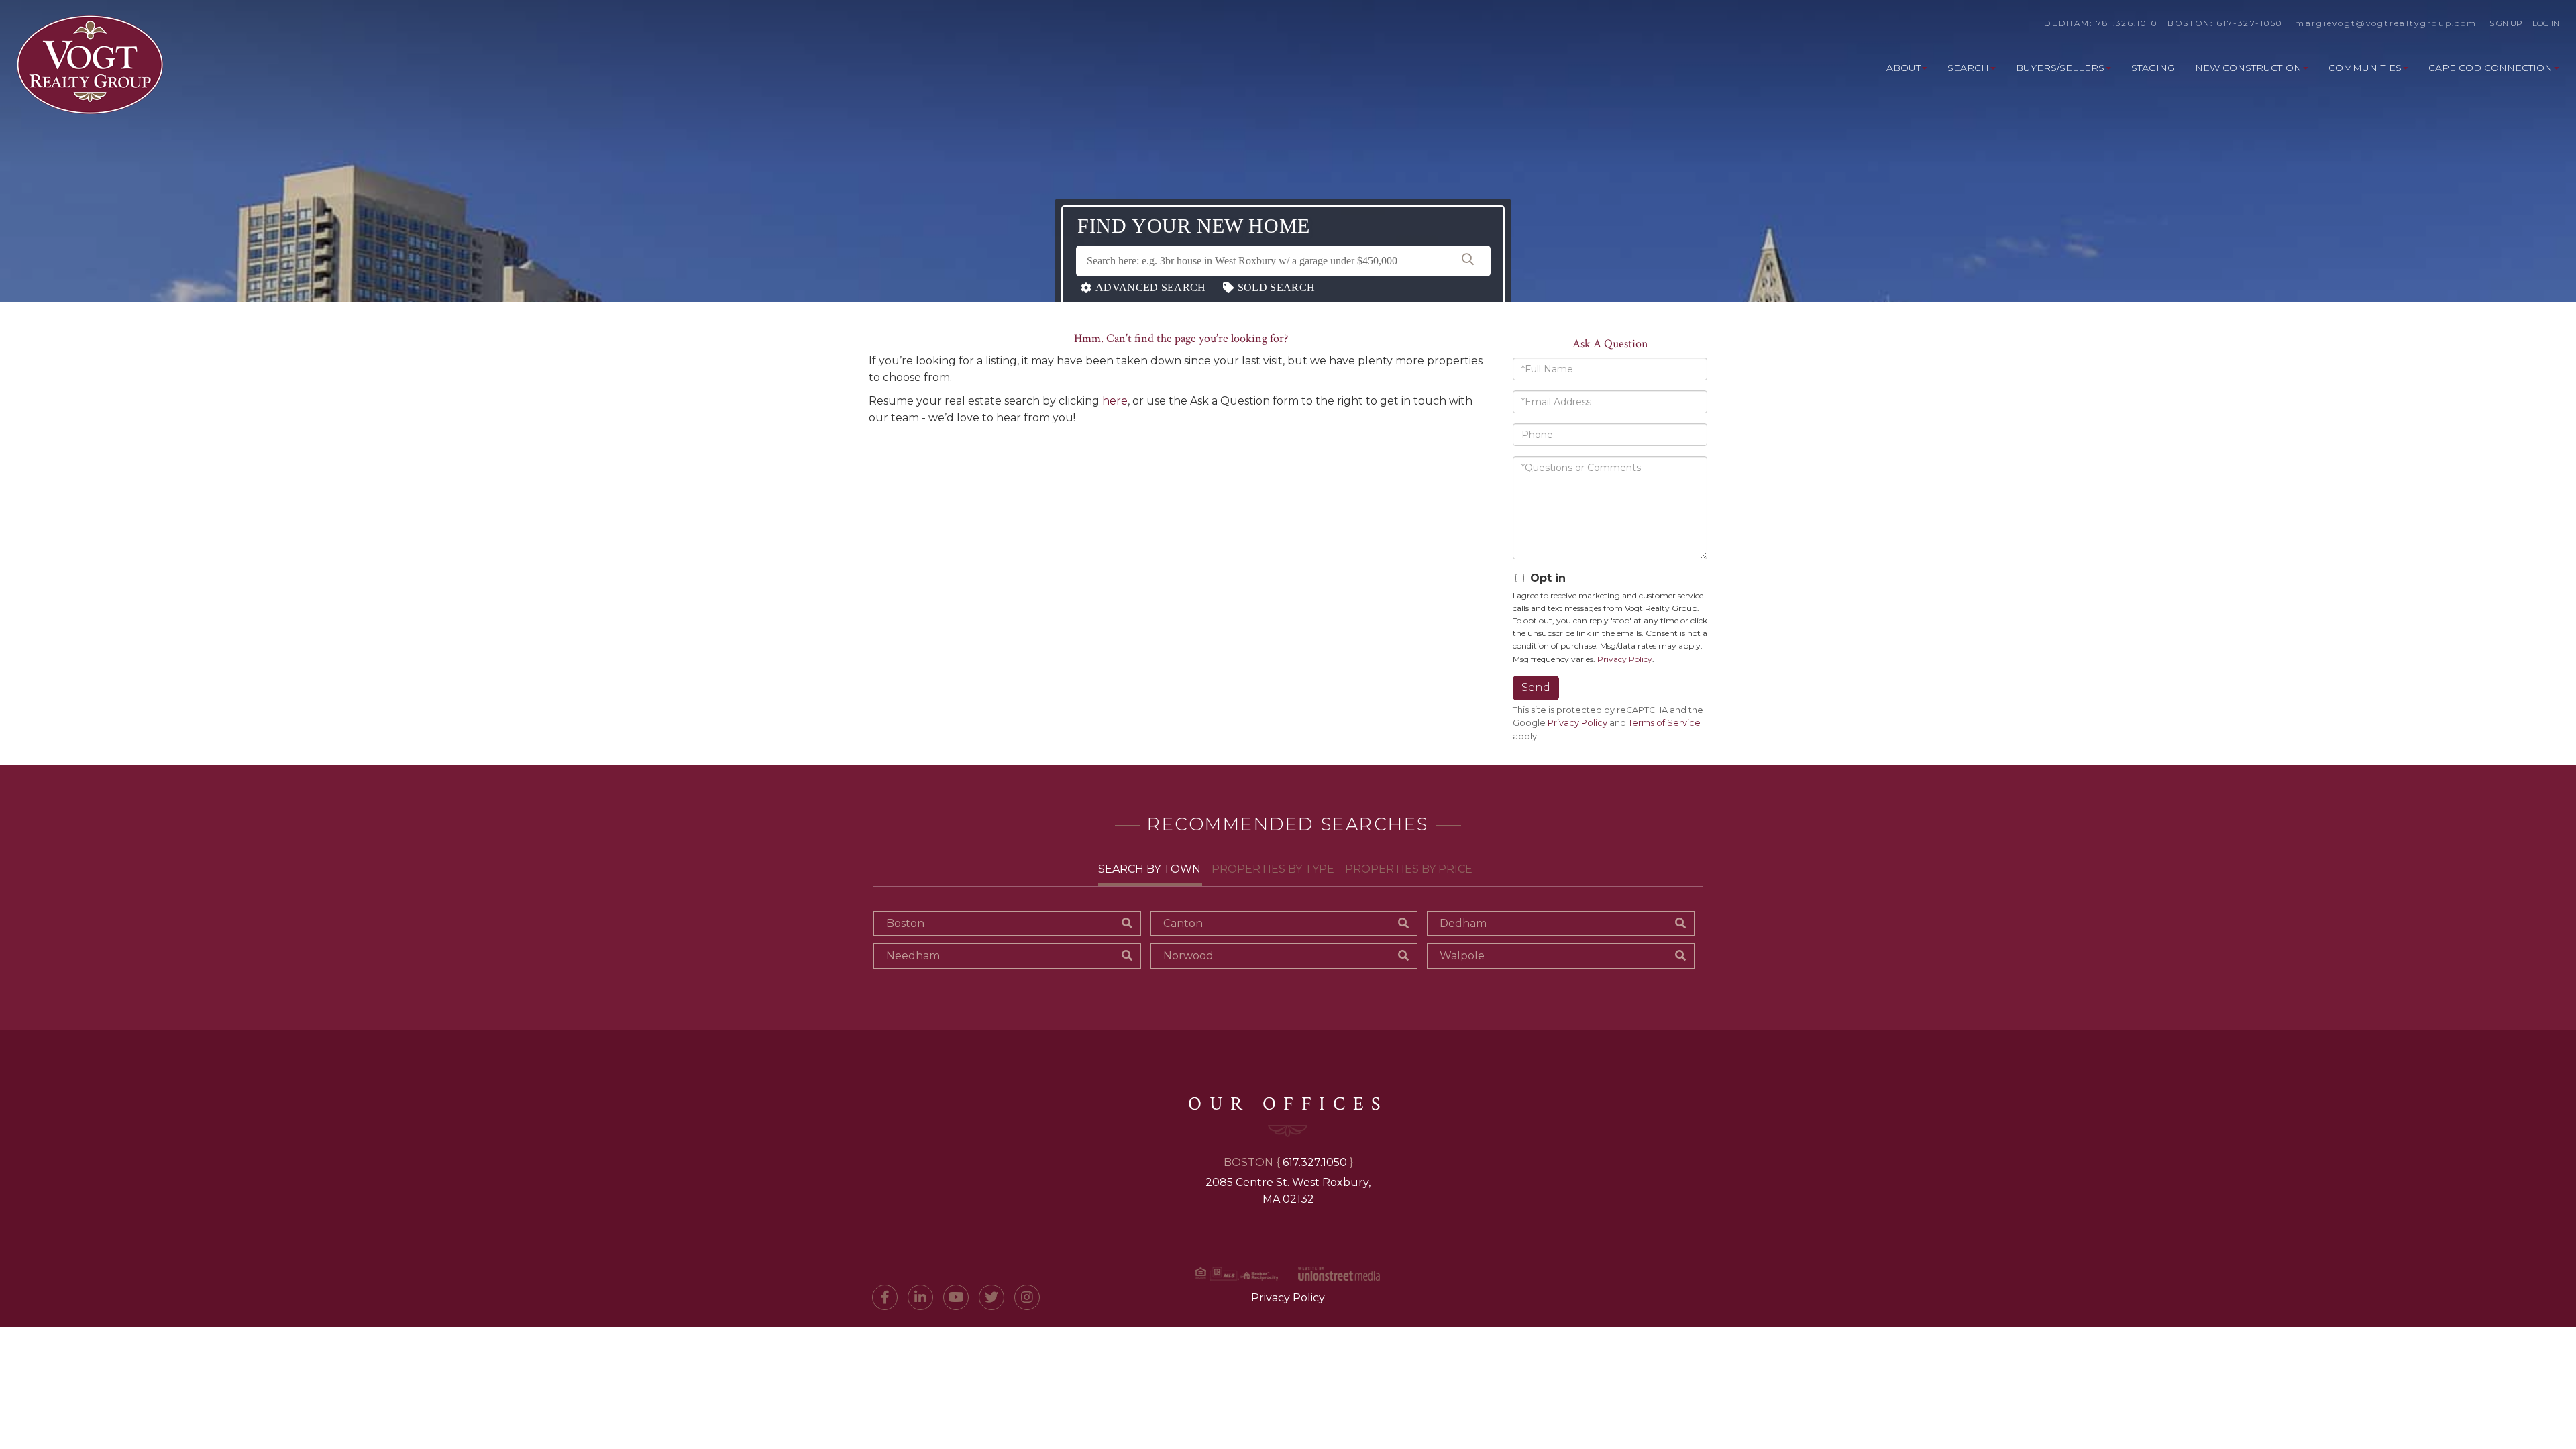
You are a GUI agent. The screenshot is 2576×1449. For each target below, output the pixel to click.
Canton (1183, 923)
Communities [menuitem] (2365, 68)
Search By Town (1149, 869)
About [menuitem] (1903, 68)
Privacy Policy (1625, 659)
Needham (913, 956)
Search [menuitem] (1968, 68)
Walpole (1462, 956)
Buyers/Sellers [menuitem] (2060, 68)
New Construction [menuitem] (2248, 68)
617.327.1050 (1315, 1162)
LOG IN (2546, 23)
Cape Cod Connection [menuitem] (2490, 68)
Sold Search (1276, 287)
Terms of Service (1664, 723)
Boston (905, 923)
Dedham (1463, 923)
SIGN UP (2506, 23)
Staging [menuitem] (2153, 68)
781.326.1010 (2127, 23)
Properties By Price (1409, 869)
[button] (1468, 261)
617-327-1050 (2250, 23)
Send (1536, 687)
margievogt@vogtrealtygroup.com (2386, 23)
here (1115, 401)
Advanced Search (1151, 287)
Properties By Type (1273, 869)
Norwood (1188, 956)
